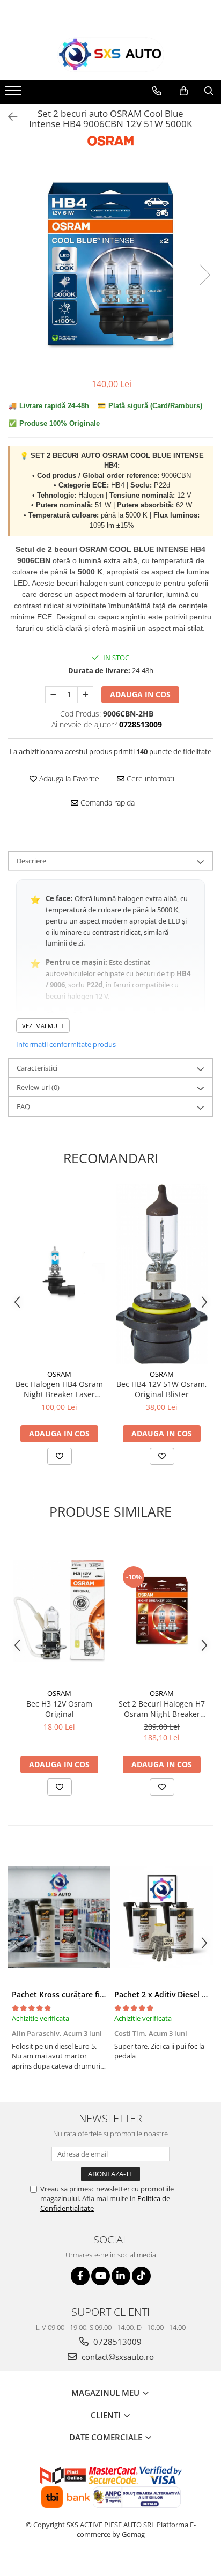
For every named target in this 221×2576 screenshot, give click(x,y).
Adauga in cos (140, 694)
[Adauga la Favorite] (60, 1456)
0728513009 (116, 2342)
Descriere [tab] (31, 861)
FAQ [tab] (23, 1106)
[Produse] (15, 94)
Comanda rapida (106, 803)
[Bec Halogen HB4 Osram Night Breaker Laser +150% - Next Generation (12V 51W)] (59, 1274)
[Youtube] (101, 2276)
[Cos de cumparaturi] (184, 91)
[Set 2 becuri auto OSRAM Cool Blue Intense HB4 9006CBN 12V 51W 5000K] (110, 264)
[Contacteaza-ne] (157, 91)
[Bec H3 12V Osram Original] (59, 1611)
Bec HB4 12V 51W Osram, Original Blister (162, 1389)
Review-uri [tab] (38, 1087)
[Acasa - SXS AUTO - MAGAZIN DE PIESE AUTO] (110, 55)
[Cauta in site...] (209, 91)
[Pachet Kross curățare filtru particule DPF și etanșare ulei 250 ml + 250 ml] (59, 1917)
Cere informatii (150, 778)
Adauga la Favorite (68, 778)
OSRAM (59, 1374)
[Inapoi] (8, 117)
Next (204, 275)
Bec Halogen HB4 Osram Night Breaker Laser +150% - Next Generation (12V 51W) (59, 1389)
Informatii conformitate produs (66, 1044)
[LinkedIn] (121, 2276)
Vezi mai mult (43, 1026)
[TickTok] (141, 2276)
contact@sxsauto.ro (117, 2357)
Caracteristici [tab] (37, 1068)
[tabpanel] (110, 264)
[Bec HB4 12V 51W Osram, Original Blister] (162, 1274)
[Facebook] (80, 2276)
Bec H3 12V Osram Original (59, 1709)
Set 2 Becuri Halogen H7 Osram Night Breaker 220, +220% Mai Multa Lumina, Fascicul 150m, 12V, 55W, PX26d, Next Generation (162, 1709)
